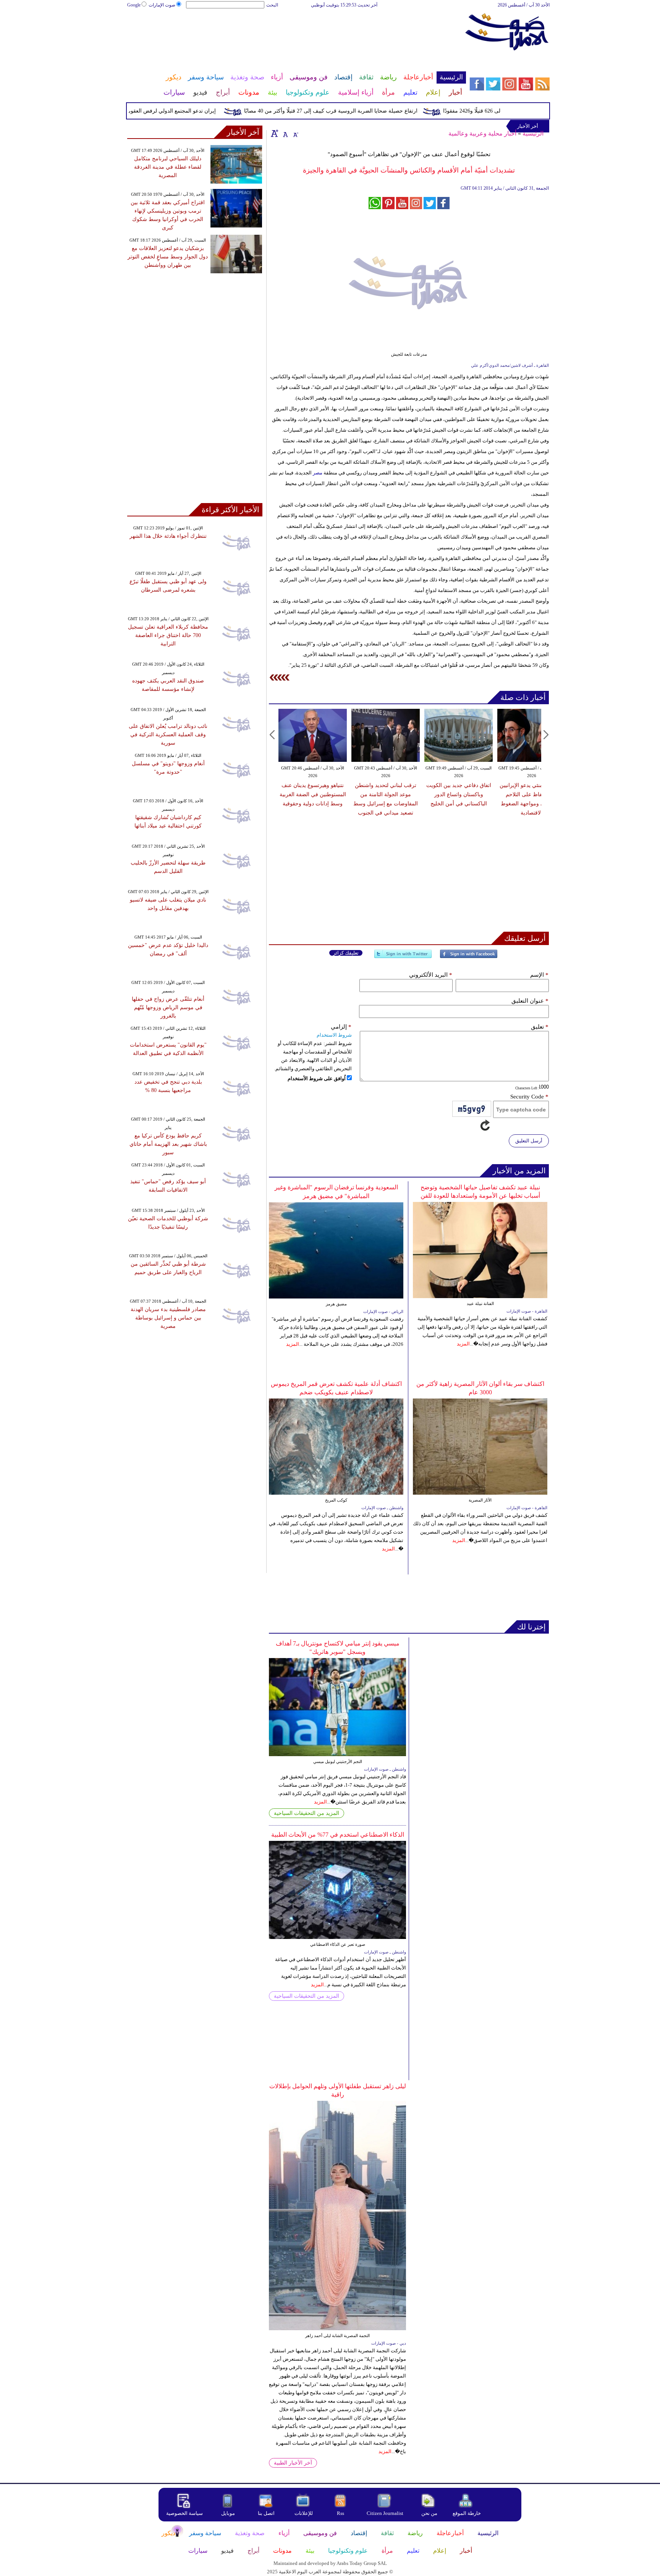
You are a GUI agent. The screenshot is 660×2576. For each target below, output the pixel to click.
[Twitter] (403, 957)
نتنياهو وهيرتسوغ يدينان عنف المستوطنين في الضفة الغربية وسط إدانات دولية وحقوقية (313, 794)
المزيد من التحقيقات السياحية (307, 1813)
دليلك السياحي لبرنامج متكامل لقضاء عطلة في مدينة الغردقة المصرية (168, 167)
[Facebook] (469, 957)
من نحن (429, 2513)
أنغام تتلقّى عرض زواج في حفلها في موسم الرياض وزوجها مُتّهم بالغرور (168, 1007)
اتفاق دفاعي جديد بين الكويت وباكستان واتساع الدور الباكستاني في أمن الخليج (459, 794)
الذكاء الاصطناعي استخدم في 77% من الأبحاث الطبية (338, 1835)
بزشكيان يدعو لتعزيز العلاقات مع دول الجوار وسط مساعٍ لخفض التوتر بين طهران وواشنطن (168, 257)
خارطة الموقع (467, 2513)
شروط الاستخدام (334, 1035)
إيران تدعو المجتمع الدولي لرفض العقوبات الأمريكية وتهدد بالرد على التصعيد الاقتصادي (154, 111)
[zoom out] (295, 133)
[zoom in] (275, 133)
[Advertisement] (296, 34)
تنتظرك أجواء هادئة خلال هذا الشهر (168, 536)
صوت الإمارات (162, 5)
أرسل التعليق (529, 1141)
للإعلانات (304, 2513)
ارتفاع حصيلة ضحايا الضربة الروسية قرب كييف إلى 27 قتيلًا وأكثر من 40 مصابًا (364, 111)
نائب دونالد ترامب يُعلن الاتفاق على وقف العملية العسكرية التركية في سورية (168, 735)
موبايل (229, 2513)
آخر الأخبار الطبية (293, 2463)
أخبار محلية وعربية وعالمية (482, 133)
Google (134, 5)
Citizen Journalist (385, 2513)
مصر (318, 473)
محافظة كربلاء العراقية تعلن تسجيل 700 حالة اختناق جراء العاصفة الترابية (168, 635)
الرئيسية (533, 133)
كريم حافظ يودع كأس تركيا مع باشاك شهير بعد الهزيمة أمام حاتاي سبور (168, 1144)
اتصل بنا (266, 2513)
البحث (272, 5)
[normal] (285, 133)
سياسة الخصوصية (184, 2513)
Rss (341, 2513)
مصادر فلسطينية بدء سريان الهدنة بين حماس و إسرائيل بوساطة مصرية (168, 1318)
